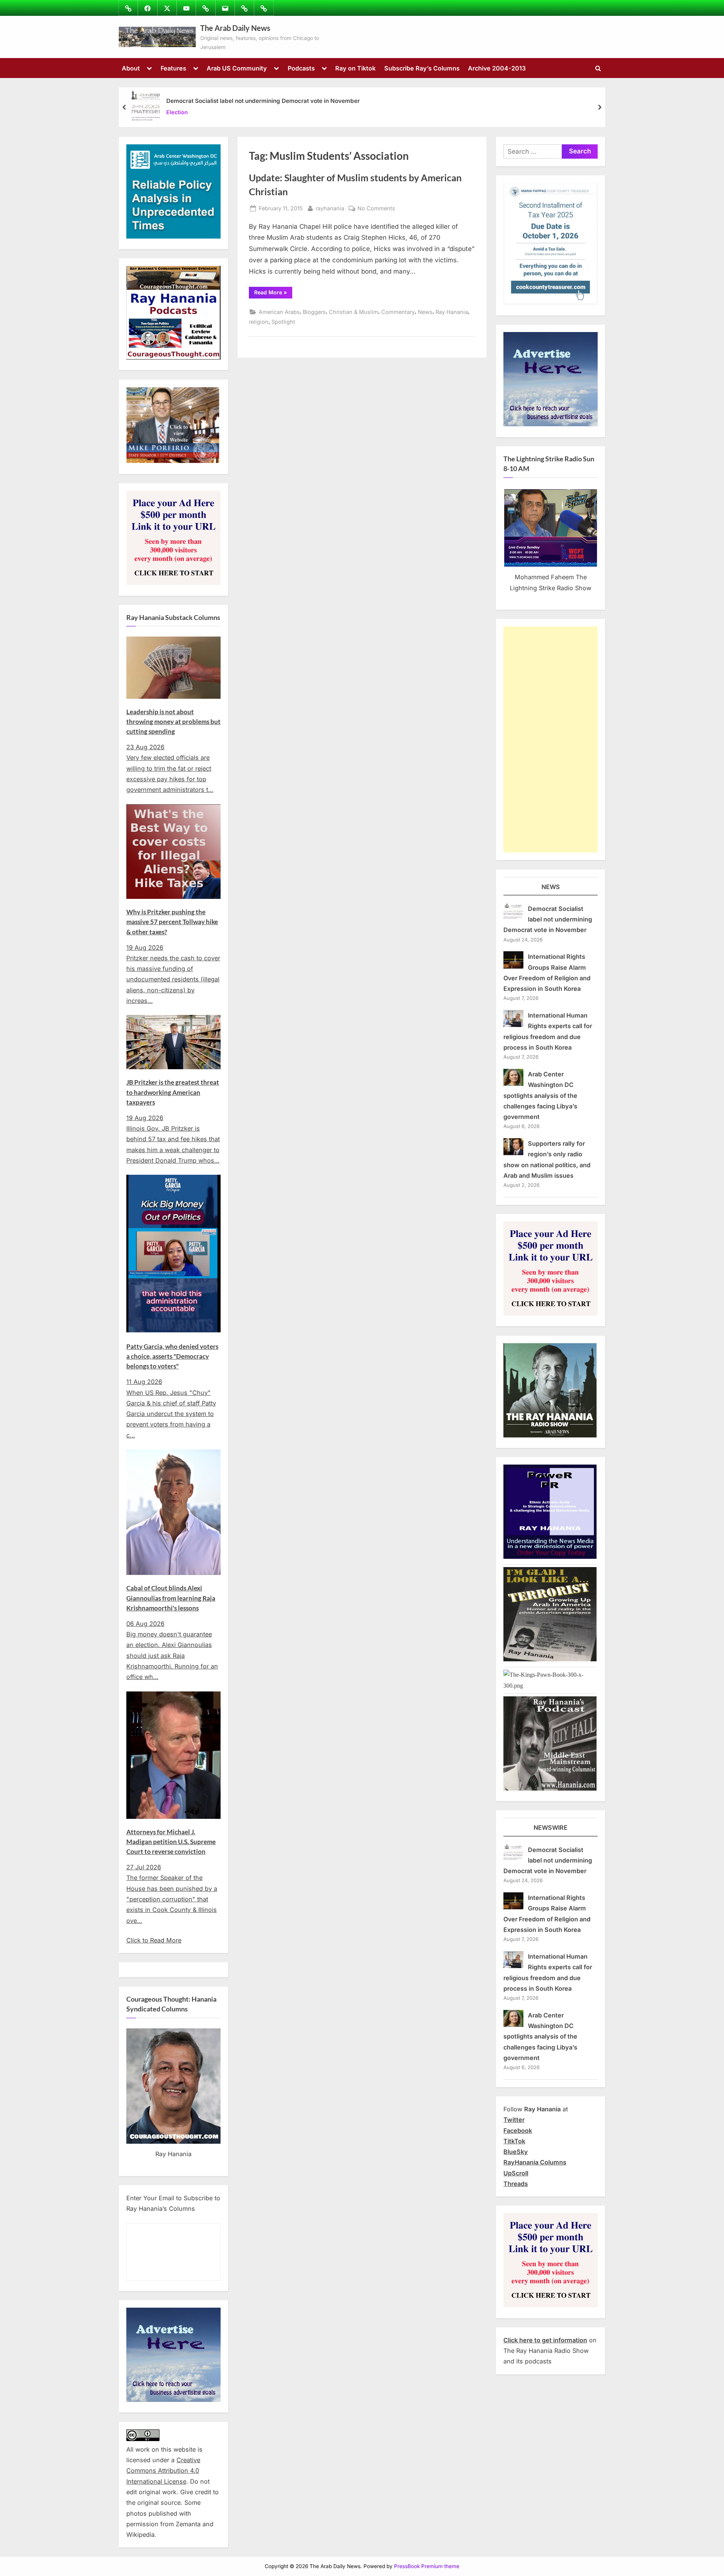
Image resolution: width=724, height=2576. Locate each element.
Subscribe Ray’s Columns (422, 68)
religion (259, 322)
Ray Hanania (452, 312)
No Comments (376, 209)
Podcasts (301, 68)
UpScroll (516, 2173)
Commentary (398, 312)
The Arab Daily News (235, 28)
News (425, 312)
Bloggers (314, 312)
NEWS (551, 887)
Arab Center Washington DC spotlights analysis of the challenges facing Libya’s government (540, 1095)
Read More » (273, 294)
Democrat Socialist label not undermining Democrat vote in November (263, 101)
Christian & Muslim (354, 312)
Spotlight (283, 322)
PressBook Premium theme (427, 2566)
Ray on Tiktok (355, 68)
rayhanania (330, 208)
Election (177, 112)
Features (173, 68)
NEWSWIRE (551, 1828)
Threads (516, 2184)
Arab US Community (237, 68)
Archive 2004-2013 (497, 68)
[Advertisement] (551, 739)
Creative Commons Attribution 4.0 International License (163, 2471)
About (131, 68)
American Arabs (279, 312)
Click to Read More (154, 1940)
